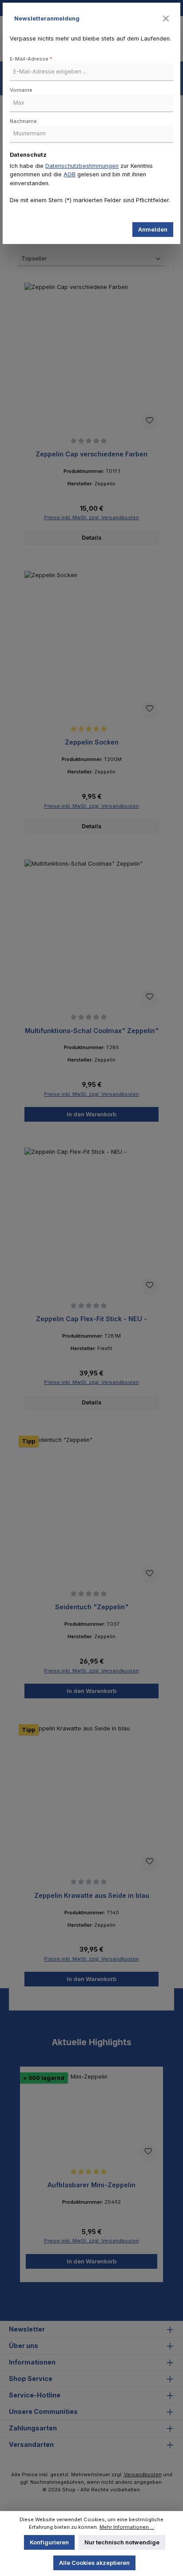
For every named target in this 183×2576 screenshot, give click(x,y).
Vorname (21, 90)
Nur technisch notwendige (122, 2542)
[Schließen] (166, 19)
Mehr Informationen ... (127, 2527)
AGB (70, 174)
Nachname (23, 121)
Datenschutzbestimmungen (82, 166)
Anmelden (153, 230)
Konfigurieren (49, 2542)
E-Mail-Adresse (31, 59)
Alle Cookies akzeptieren (94, 2563)
